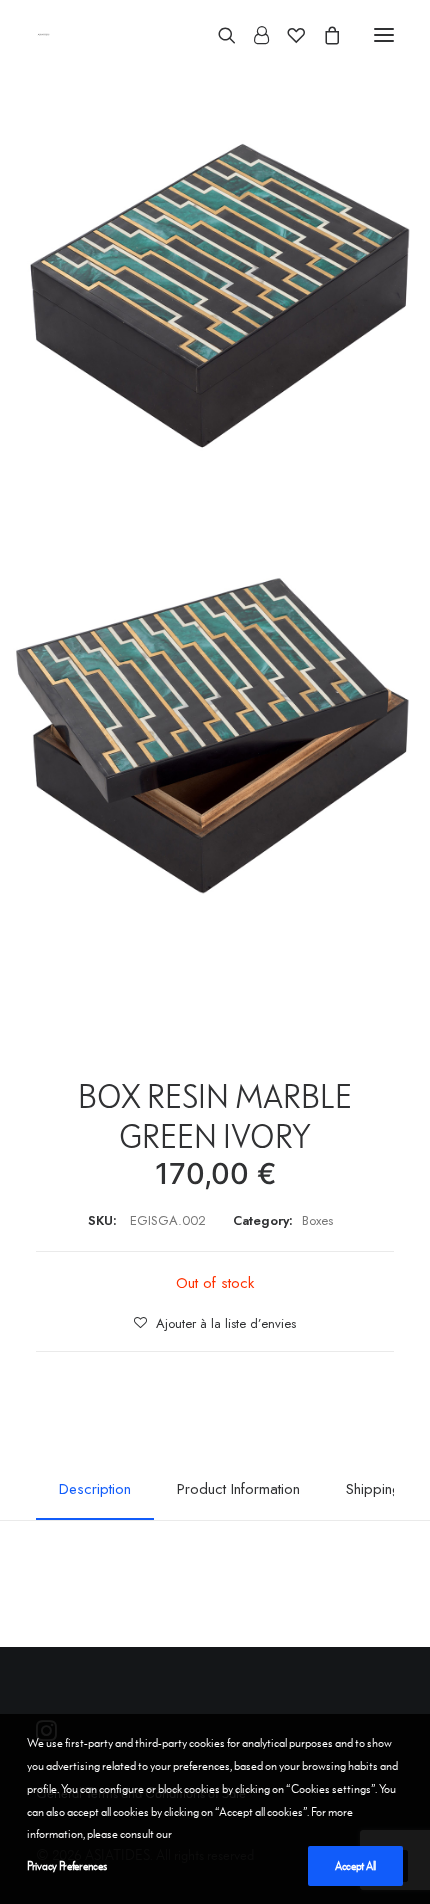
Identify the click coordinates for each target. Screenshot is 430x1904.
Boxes (317, 1220)
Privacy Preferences (66, 1866)
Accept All (355, 1866)
